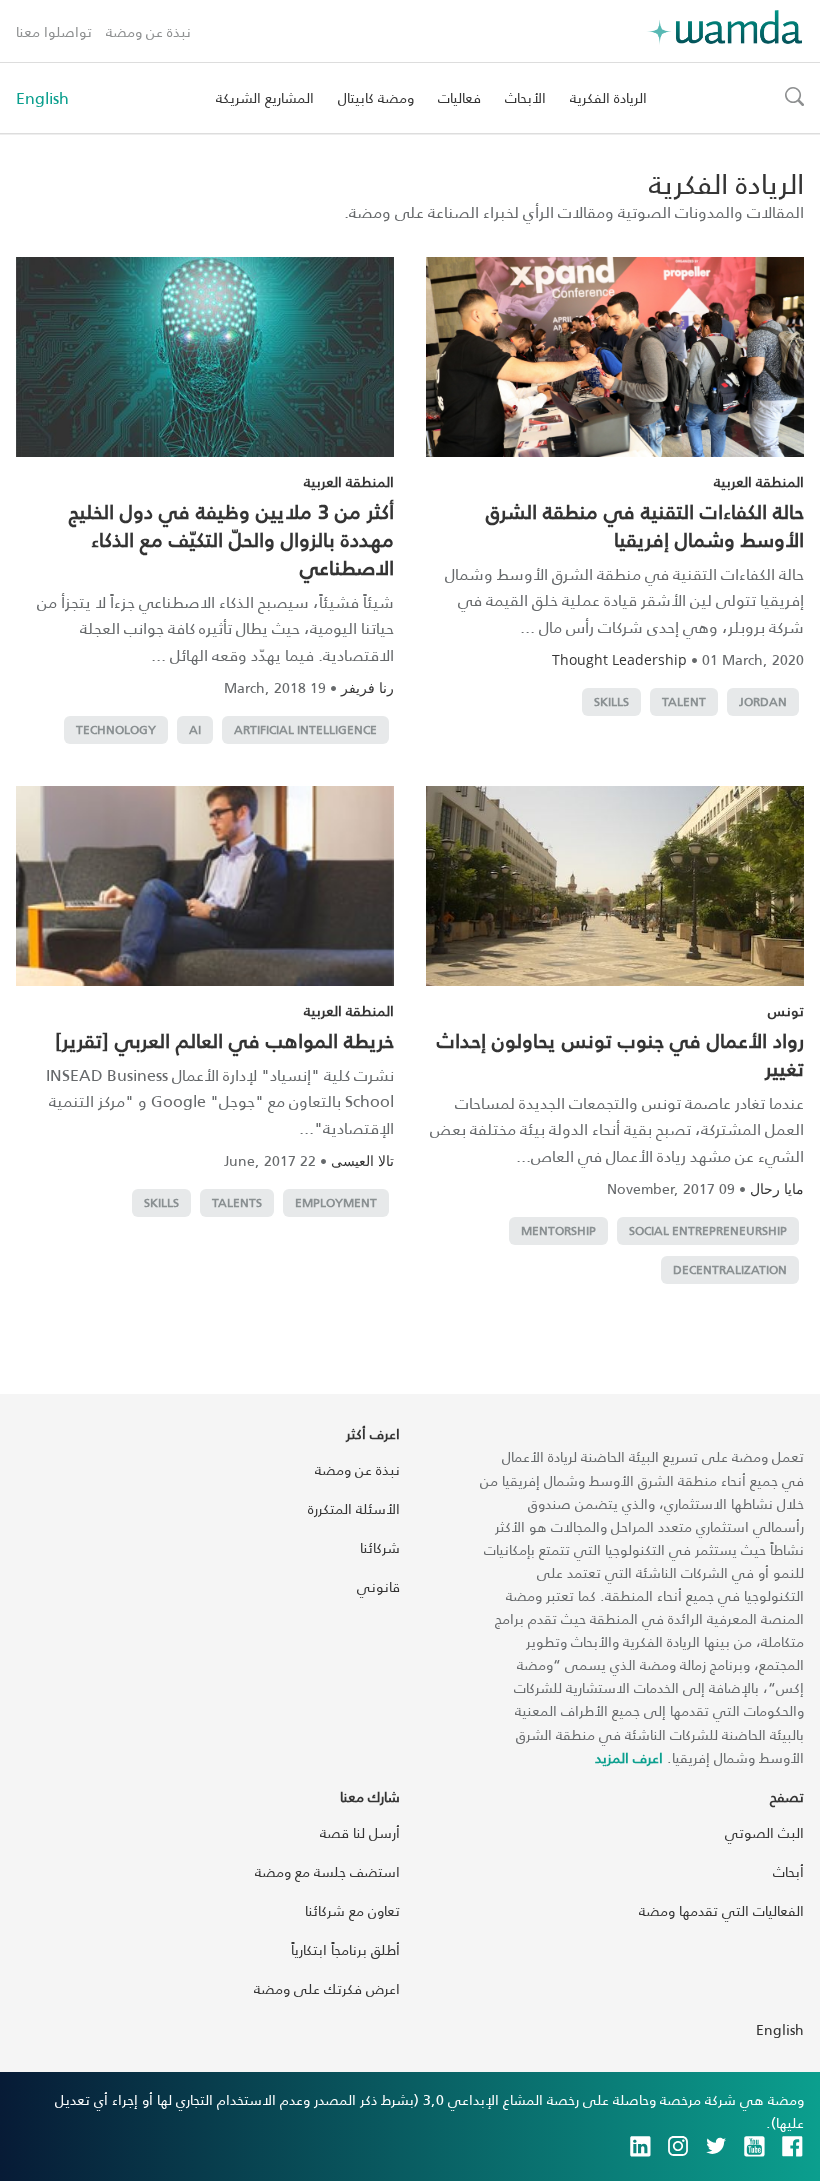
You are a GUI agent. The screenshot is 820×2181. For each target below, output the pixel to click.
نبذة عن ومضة (148, 31)
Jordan (763, 701)
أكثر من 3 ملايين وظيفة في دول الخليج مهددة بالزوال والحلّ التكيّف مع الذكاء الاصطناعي (231, 539)
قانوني (378, 1586)
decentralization (730, 1269)
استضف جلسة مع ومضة (327, 1871)
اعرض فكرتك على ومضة (327, 1988)
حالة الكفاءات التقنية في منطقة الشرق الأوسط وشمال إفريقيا (645, 525)
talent (684, 701)
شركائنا (380, 1547)
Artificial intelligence (305, 729)
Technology (116, 729)
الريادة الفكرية (608, 97)
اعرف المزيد (629, 1757)
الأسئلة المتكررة (354, 1508)
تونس (786, 1010)
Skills (611, 701)
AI (195, 729)
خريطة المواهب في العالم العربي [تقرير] (224, 1040)
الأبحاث (525, 97)
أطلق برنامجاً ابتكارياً (345, 1949)
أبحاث (788, 1871)
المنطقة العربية (759, 481)
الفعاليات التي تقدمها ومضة (721, 1910)
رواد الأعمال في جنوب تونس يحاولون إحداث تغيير (620, 1054)
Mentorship (558, 1230)
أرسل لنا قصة (360, 1832)
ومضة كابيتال (376, 97)
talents (237, 1202)
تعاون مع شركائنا (352, 1910)
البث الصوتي (764, 1832)
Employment (336, 1202)
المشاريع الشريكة (265, 97)
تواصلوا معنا (54, 31)
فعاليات (459, 97)
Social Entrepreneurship (708, 1230)
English (42, 98)
